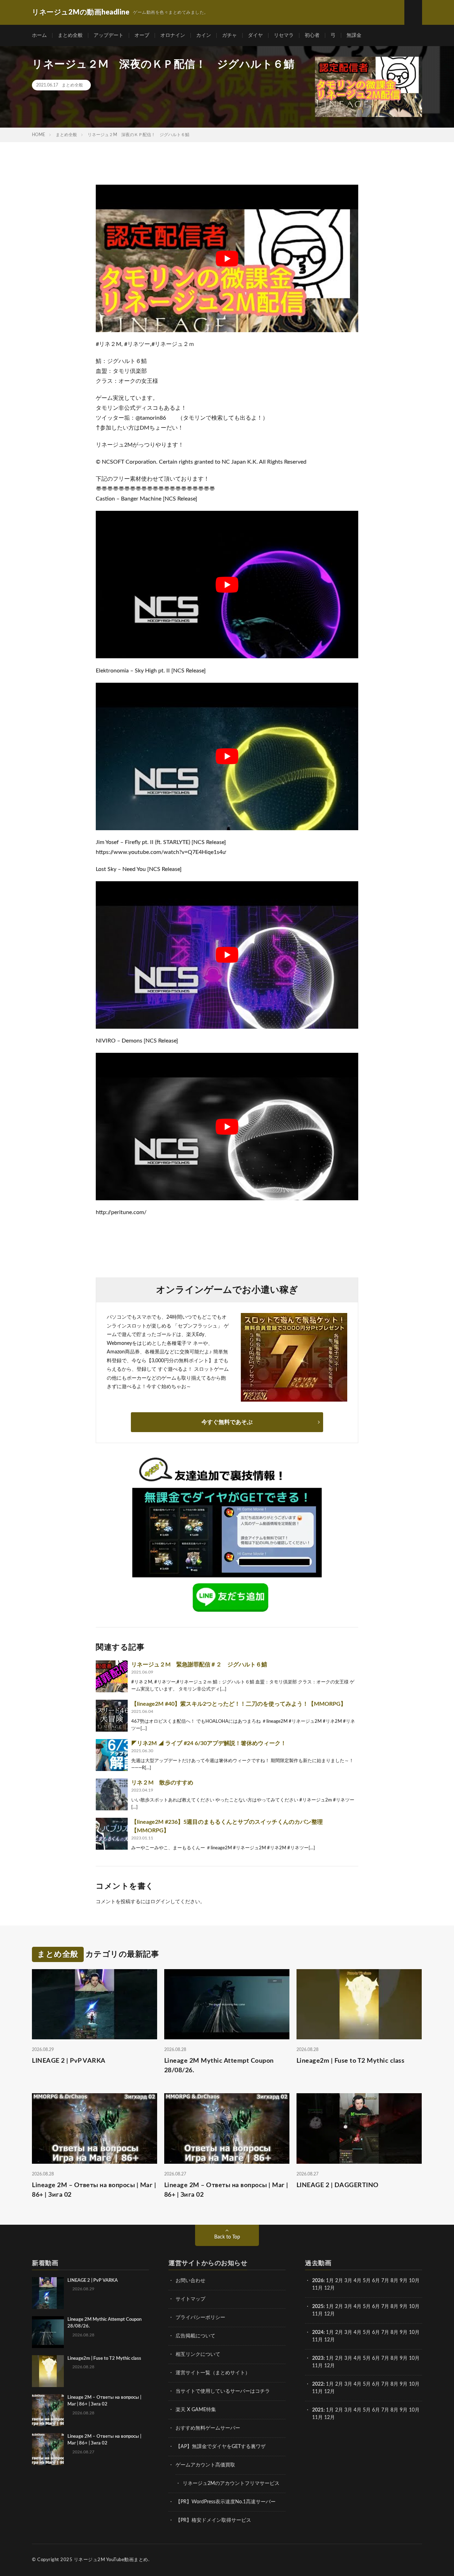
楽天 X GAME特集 (196, 2410)
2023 (318, 2358)
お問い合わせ (190, 2281)
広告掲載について (195, 2336)
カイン (204, 35)
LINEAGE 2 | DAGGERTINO (338, 2185)
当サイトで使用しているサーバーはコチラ (223, 2391)
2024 (318, 2332)
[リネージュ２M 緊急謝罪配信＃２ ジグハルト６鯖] (112, 1676)
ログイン (160, 1902)
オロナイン (173, 35)
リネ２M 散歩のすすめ (162, 1783)
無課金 (354, 35)
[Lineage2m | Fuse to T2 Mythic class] (48, 2371)
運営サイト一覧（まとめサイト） (213, 2373)
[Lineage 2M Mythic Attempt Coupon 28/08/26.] (48, 2332)
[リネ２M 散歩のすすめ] (112, 1794)
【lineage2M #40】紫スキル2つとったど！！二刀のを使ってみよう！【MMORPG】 (239, 1704)
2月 (339, 2281)
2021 (318, 2410)
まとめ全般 (70, 35)
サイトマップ (190, 2299)
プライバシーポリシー (200, 2318)
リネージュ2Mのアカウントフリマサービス (231, 2483)
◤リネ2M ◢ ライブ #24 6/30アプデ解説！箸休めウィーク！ (209, 1743)
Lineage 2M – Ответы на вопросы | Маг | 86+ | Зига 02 (94, 2190)
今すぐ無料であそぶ (227, 1422)
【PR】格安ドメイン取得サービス (213, 2520)
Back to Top (227, 2237)
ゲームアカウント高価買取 (205, 2465)
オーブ (142, 35)
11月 (317, 2314)
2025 (318, 2307)
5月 (367, 2281)
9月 (404, 2307)
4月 (358, 2281)
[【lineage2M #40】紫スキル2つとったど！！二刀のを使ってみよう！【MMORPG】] (112, 1716)
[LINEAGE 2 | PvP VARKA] (48, 2293)
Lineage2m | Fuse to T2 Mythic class (351, 2061)
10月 (414, 2307)
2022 (318, 2384)
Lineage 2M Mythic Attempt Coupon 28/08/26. (219, 2066)
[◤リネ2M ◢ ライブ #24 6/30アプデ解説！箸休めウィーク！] (112, 1755)
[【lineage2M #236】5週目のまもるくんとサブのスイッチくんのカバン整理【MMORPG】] (112, 1834)
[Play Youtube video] (227, 258)
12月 (330, 2314)
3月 (348, 2281)
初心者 (312, 35)
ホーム (39, 35)
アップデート (109, 35)
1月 (330, 2281)
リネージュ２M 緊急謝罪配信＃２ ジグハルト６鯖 (199, 1665)
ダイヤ (255, 35)
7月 (385, 2281)
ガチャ (229, 35)
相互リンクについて (198, 2354)
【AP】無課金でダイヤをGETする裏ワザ (221, 2447)
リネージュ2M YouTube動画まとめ (111, 2560)
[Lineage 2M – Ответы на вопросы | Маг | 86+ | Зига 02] (48, 2410)
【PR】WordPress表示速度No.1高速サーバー (226, 2502)
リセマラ (284, 35)
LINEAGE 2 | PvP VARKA (69, 2061)
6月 (376, 2281)
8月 (394, 2281)
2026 (318, 2281)
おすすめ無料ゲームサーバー (208, 2428)
